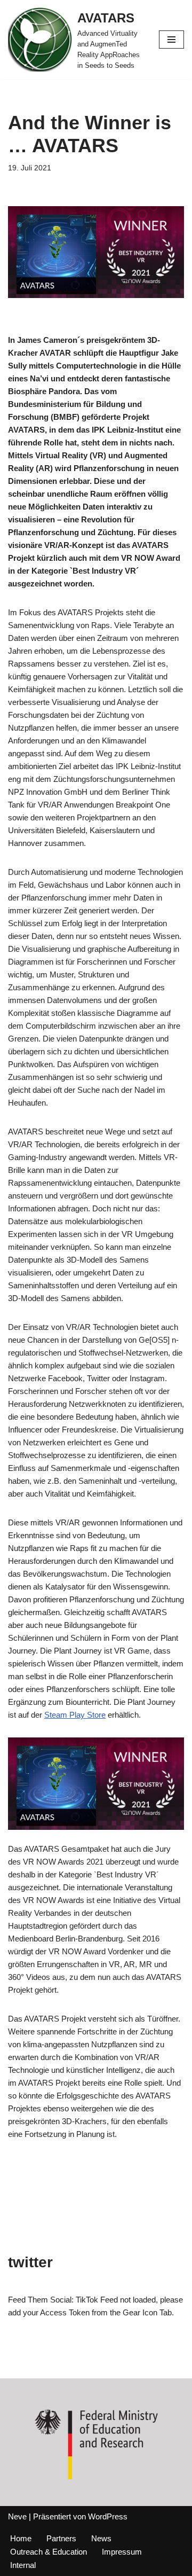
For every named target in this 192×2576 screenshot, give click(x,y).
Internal (23, 2565)
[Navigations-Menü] (171, 40)
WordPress (108, 2516)
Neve (17, 2516)
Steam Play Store (75, 1715)
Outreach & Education (49, 2552)
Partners (61, 2538)
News (101, 2538)
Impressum (122, 2552)
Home (21, 2538)
